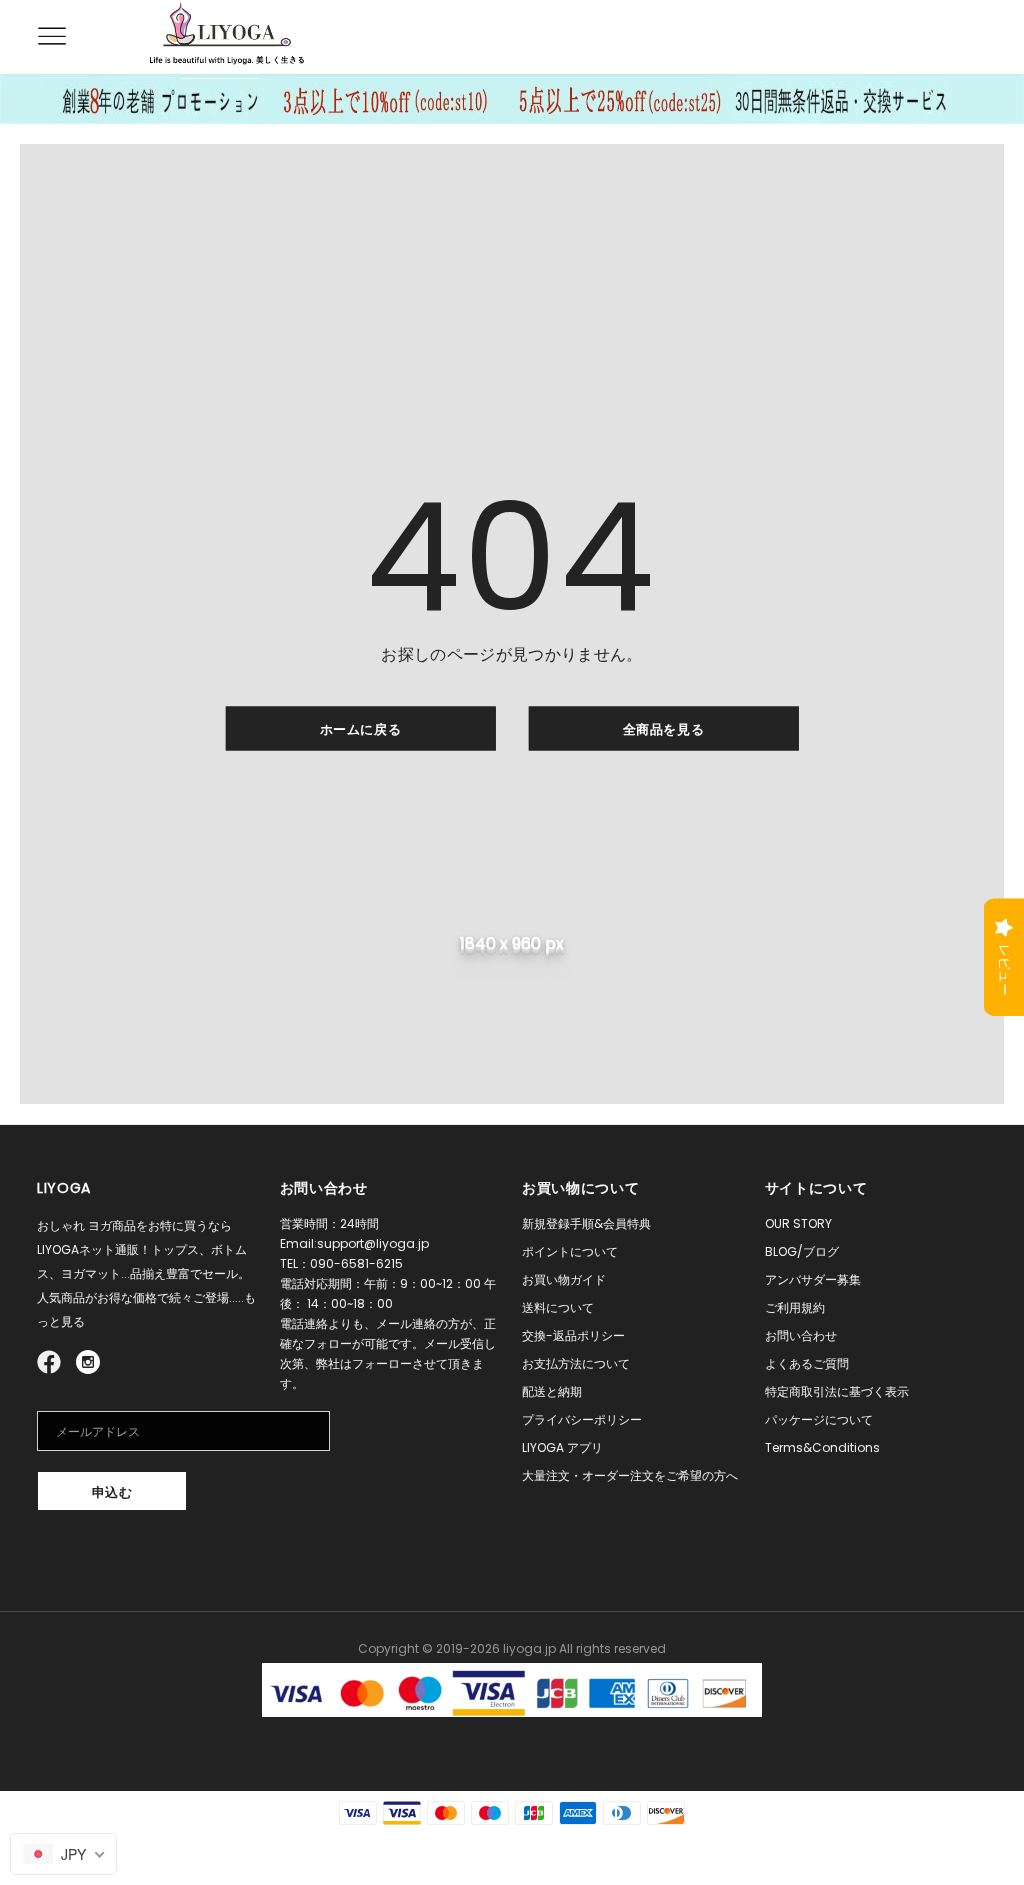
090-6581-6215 (356, 1263)
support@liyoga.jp (373, 1243)
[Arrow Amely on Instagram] (88, 1360)
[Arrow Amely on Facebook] (52, 1360)
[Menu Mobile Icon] (49, 37)
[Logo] (227, 36)
